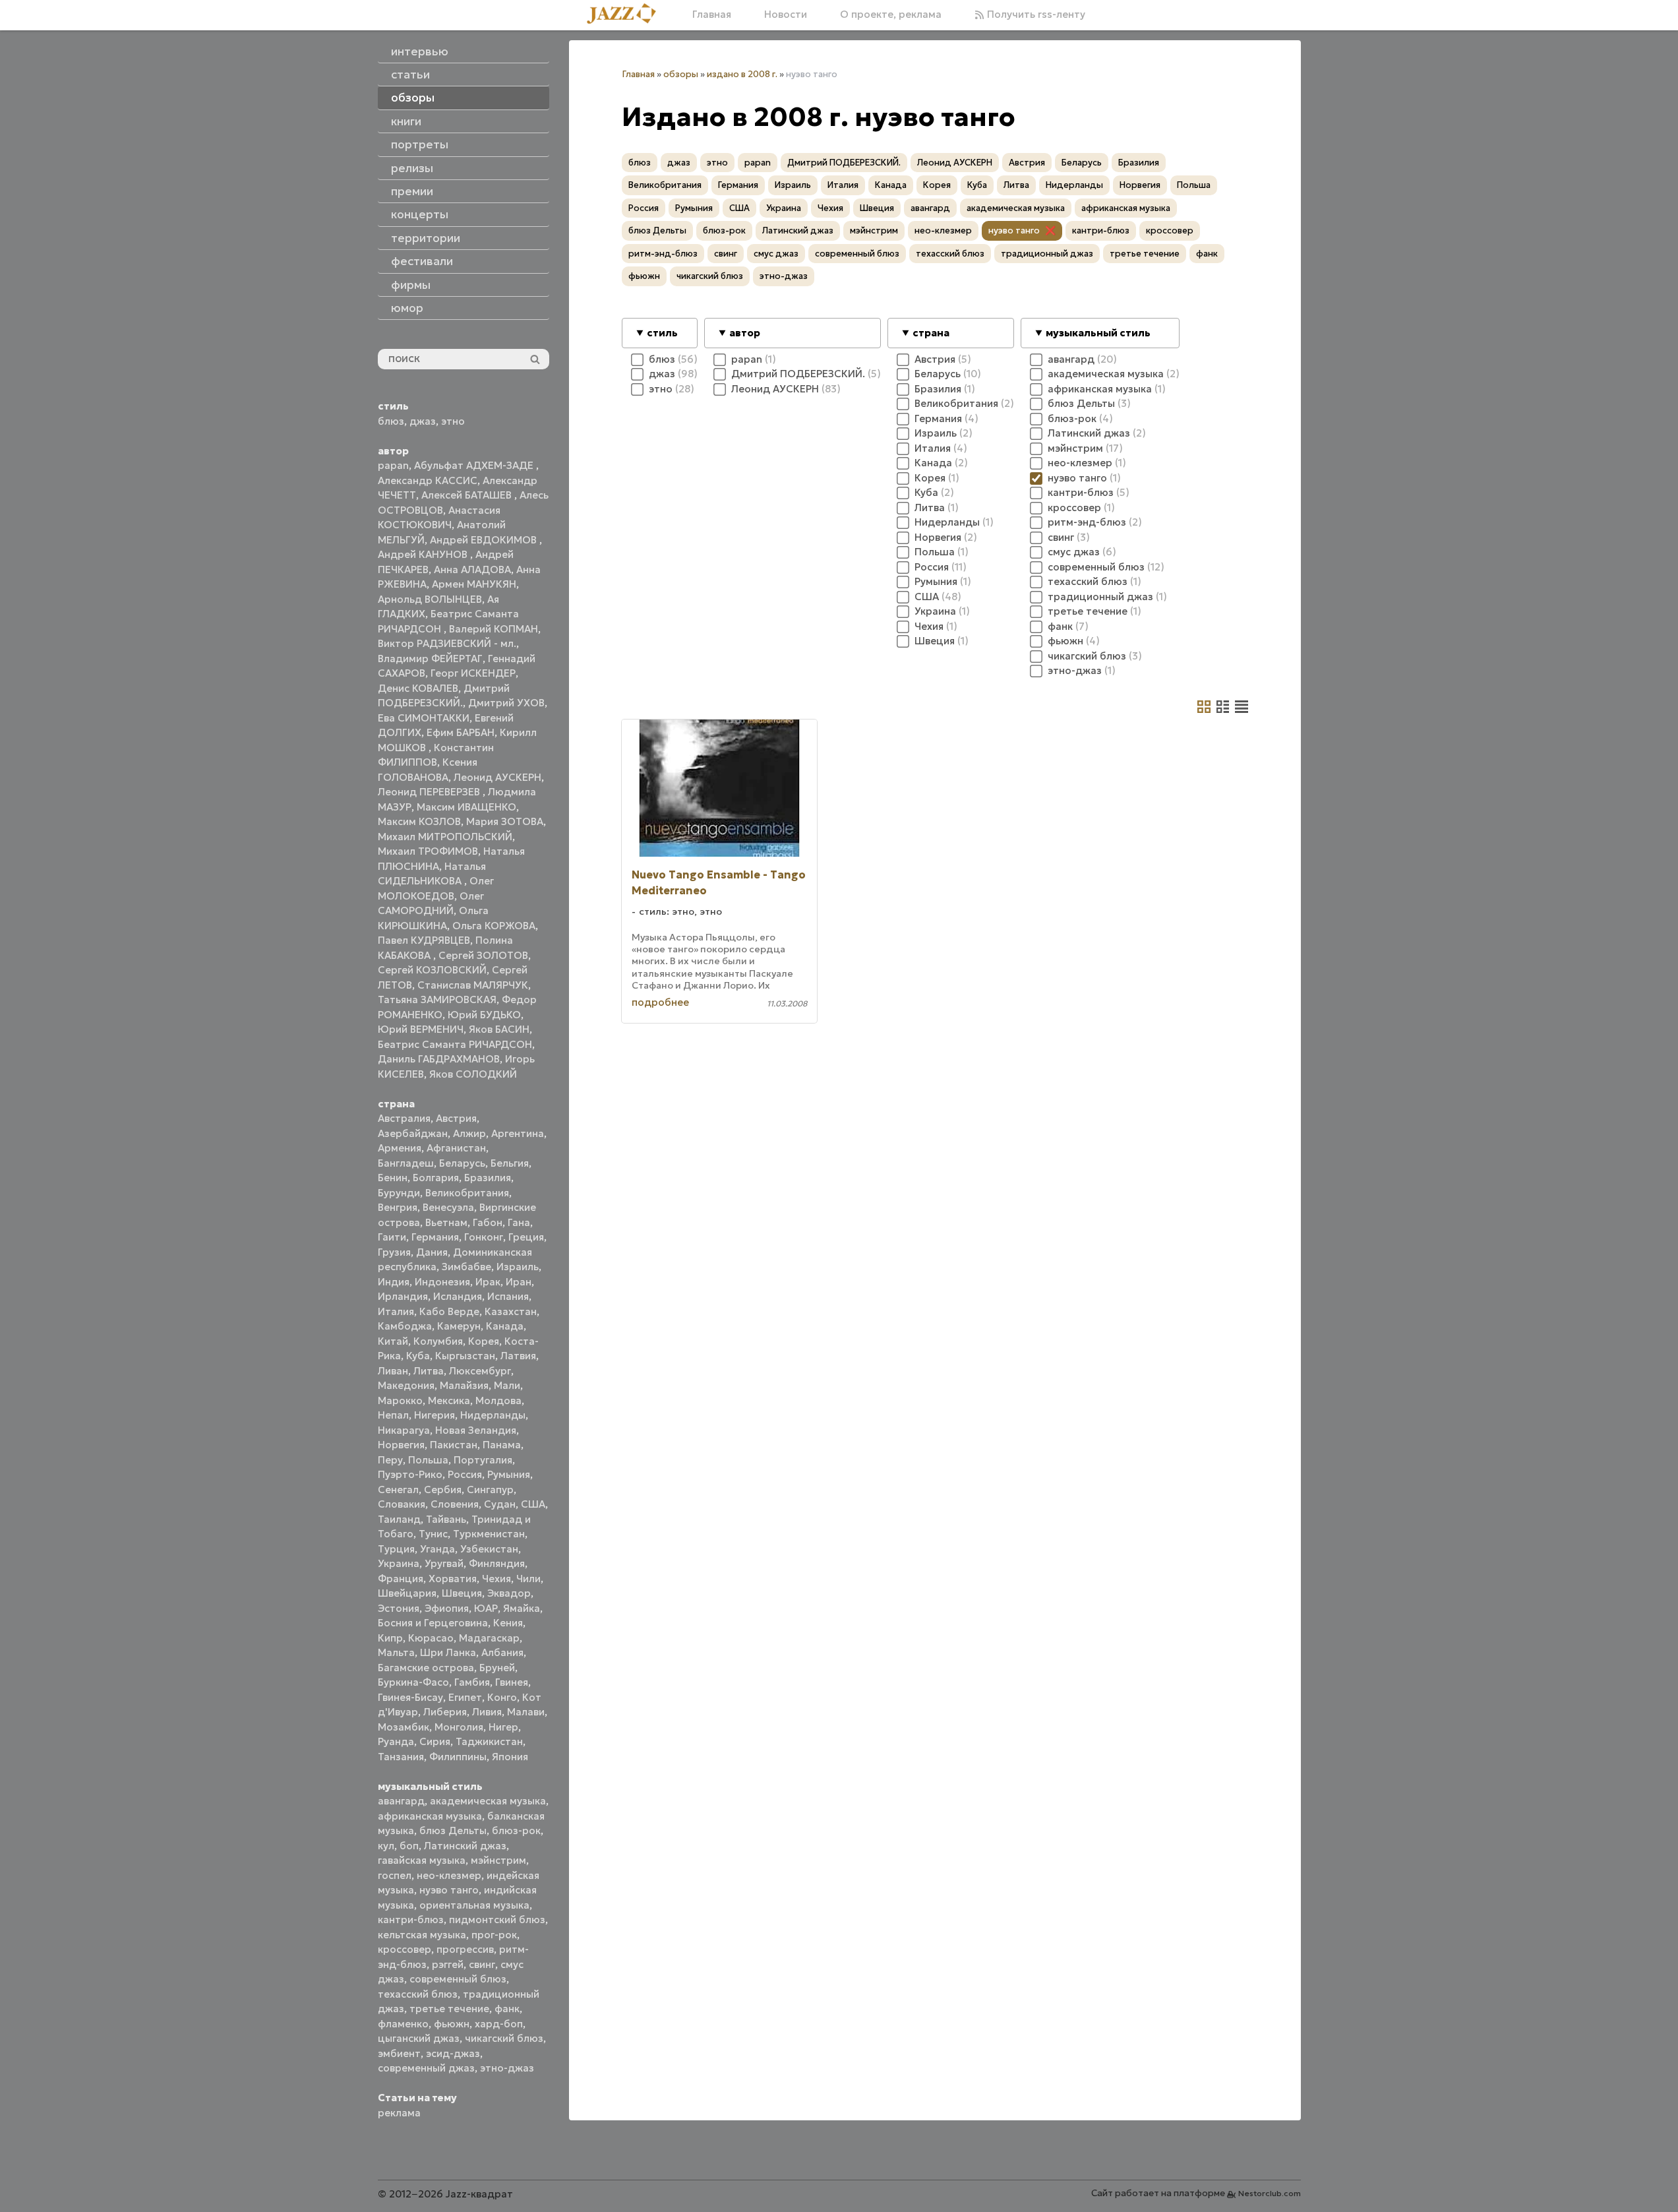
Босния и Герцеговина (433, 1623)
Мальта (396, 1652)
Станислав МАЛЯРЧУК (473, 985)
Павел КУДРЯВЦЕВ (424, 940)
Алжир (469, 1133)
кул (386, 1846)
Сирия (435, 1741)
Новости (786, 14)
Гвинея (512, 1682)
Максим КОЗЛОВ (419, 821)
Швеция (462, 1593)
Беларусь (462, 1163)
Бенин (393, 1178)
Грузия (394, 1252)
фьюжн (452, 2024)
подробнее (660, 1002)
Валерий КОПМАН (494, 629)
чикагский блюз (504, 2038)
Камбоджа (405, 1326)
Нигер (503, 1727)
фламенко (403, 2024)
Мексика (449, 1400)
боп (409, 1846)
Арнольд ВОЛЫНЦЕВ (430, 599)
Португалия (483, 1460)
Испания (508, 1296)
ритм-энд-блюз (663, 254)
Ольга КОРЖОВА (494, 926)
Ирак (488, 1282)
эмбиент (399, 2053)
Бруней (497, 1668)
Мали (507, 1385)
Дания (432, 1252)
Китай (393, 1341)
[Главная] (626, 15)
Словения (455, 1504)
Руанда (396, 1741)
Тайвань (446, 1519)
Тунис (433, 1534)
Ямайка (522, 1608)
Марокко (400, 1400)
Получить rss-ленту (1035, 14)
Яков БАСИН (499, 1029)
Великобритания (467, 1193)
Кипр (390, 1638)
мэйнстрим (498, 1860)
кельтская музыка (422, 1935)
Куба (418, 1356)
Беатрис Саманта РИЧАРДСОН (455, 1044)
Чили (528, 1579)
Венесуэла (448, 1207)
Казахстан (511, 1311)
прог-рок (494, 1935)
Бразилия (488, 1178)
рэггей (448, 1964)
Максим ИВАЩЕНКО (466, 807)
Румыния (509, 1474)
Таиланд (399, 1519)
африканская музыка (430, 1816)
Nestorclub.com (1270, 2193)
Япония (510, 1757)
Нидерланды (493, 1415)
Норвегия (401, 1445)
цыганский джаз (419, 2038)
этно (453, 421)
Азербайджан (413, 1133)
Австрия (456, 1118)
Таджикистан (489, 1741)
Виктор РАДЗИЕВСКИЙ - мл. (447, 643)
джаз (423, 421)
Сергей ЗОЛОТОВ (483, 955)
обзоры (681, 74)
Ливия (487, 1712)
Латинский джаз (465, 1846)
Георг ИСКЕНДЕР (473, 673)
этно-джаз (507, 2068)
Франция (401, 1579)
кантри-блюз (411, 1920)
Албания (502, 1652)
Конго (502, 1697)
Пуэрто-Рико (410, 1474)
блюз (391, 421)
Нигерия (434, 1415)
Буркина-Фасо (413, 1682)
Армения (400, 1148)
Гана (519, 1222)
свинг (482, 1964)
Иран (519, 1282)
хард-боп (499, 2024)
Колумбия (438, 1341)
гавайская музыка (422, 1860)
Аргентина (518, 1133)
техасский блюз (418, 1994)
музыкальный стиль (1098, 333)
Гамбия (472, 1682)
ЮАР (486, 1608)
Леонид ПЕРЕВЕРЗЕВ (430, 792)
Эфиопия (447, 1608)
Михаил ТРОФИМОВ (428, 851)
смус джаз (776, 254)
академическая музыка (488, 1801)
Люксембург (480, 1371)
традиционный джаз (1047, 254)
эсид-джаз (453, 2053)
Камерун (459, 1326)
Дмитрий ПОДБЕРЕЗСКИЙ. (844, 163)
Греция (526, 1237)
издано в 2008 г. (742, 74)
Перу (390, 1460)
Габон (488, 1222)
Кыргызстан (465, 1356)
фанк (507, 2009)
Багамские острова (426, 1668)
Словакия (402, 1504)
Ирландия (403, 1296)
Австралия (404, 1118)
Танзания (401, 1757)
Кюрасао (431, 1638)
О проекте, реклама (891, 14)
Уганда (437, 1549)
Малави (526, 1712)
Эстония (399, 1608)
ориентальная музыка (474, 1905)
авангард (401, 1801)
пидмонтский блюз (497, 1920)
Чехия (496, 1579)
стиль (662, 333)
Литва (429, 1371)
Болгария (436, 1178)
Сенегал (398, 1490)
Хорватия (453, 1579)
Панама (502, 1445)
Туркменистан (489, 1534)
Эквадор (509, 1593)
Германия (435, 1237)
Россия (465, 1474)
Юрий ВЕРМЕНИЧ (421, 1029)
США (533, 1504)
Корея (484, 1341)
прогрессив (465, 1949)
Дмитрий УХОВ (506, 703)
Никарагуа (404, 1430)
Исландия (458, 1296)
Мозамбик (404, 1727)
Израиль (518, 1267)
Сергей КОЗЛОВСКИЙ (432, 970)
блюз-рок (516, 1830)
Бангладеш (406, 1163)
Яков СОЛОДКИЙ (473, 1074)
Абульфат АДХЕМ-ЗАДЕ (475, 465)
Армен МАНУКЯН (474, 584)
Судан (500, 1504)
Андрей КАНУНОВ (424, 554)
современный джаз (426, 2068)
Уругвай (444, 1563)
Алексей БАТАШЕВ (468, 495)
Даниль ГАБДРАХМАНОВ (439, 1059)
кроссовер (405, 1949)
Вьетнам (446, 1222)
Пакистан (454, 1445)
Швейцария (407, 1593)
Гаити (392, 1237)
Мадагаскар (489, 1638)
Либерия (445, 1712)
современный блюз (458, 1979)
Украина (399, 1563)
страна (931, 333)
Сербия (443, 1490)
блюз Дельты (453, 1830)
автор (745, 333)
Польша (428, 1460)
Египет (465, 1697)
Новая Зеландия (476, 1430)
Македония (406, 1385)
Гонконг (484, 1237)
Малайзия (464, 1385)
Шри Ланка (448, 1652)
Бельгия (510, 1163)
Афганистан (456, 1148)
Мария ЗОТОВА (505, 821)
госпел (395, 1875)
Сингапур (490, 1490)
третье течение (449, 2009)
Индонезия (442, 1282)
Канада (505, 1326)
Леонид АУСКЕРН (497, 777)
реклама (399, 2113)
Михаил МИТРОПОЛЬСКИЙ (445, 837)
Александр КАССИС (428, 480)
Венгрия (398, 1207)
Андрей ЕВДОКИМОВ (485, 540)
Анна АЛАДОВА (472, 569)
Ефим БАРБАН (461, 732)
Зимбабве (466, 1267)
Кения (508, 1623)
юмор (407, 308)
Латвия (518, 1356)
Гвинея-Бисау (410, 1697)
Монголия (459, 1727)
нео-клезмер (449, 1875)
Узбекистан (489, 1549)
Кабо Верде (449, 1311)
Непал (393, 1415)
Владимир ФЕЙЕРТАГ (430, 659)
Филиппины (458, 1757)
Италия (396, 1311)
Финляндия (497, 1563)
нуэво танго (449, 1890)
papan (393, 465)
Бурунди (399, 1193)
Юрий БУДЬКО (484, 1015)
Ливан (393, 1371)
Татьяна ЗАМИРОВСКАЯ (437, 999)
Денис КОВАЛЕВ (418, 688)
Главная (712, 14)
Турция (396, 1549)
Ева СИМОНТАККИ (424, 718)
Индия (394, 1282)
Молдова (498, 1400)
